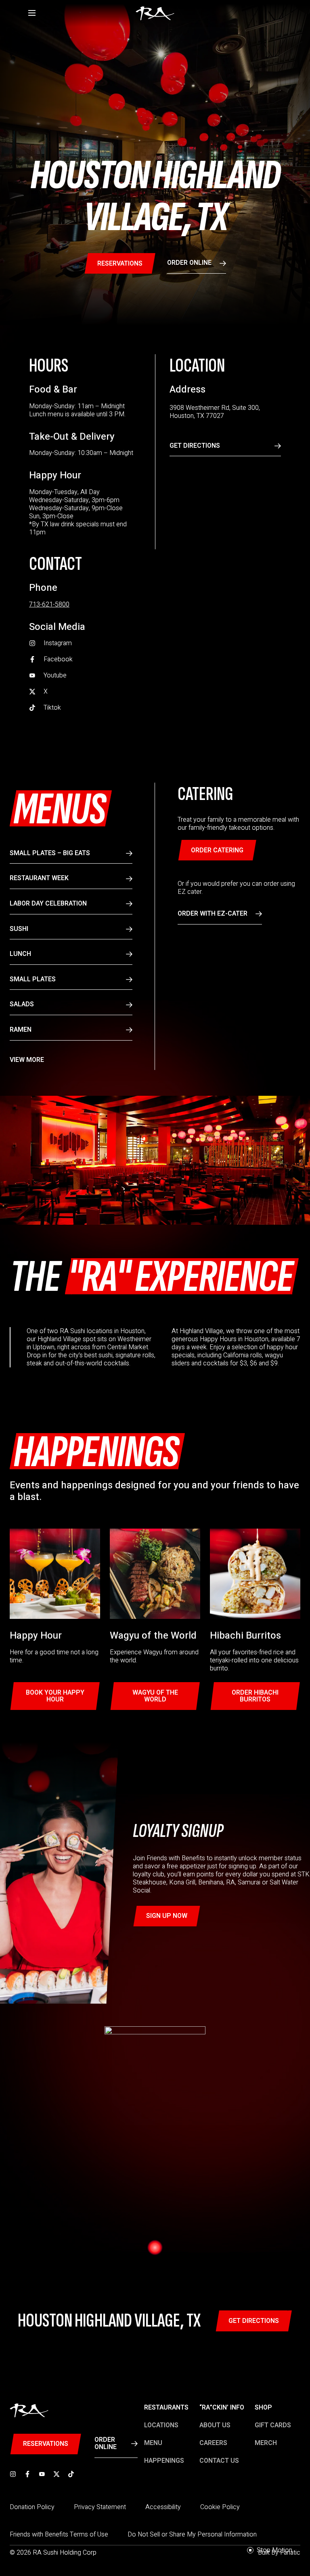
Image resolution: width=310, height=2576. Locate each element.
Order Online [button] (189, 263)
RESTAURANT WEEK (39, 878)
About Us (215, 2425)
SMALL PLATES (33, 979)
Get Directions (254, 2321)
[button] (85, 643)
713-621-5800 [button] (49, 605)
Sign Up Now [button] (167, 1916)
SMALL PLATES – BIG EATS (50, 853)
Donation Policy (32, 2507)
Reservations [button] (120, 264)
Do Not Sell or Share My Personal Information (192, 2534)
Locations (161, 2425)
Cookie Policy (220, 2507)
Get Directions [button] (195, 446)
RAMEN (21, 1030)
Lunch (20, 954)
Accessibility (163, 2507)
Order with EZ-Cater (213, 914)
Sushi (19, 929)
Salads (22, 1004)
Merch (266, 2443)
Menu (153, 2443)
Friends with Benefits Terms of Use (59, 2534)
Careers (213, 2443)
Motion (274, 2550)
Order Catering (217, 850)
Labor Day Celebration (48, 904)
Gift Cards (273, 2425)
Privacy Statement (100, 2507)
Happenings (164, 2461)
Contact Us (219, 2461)
